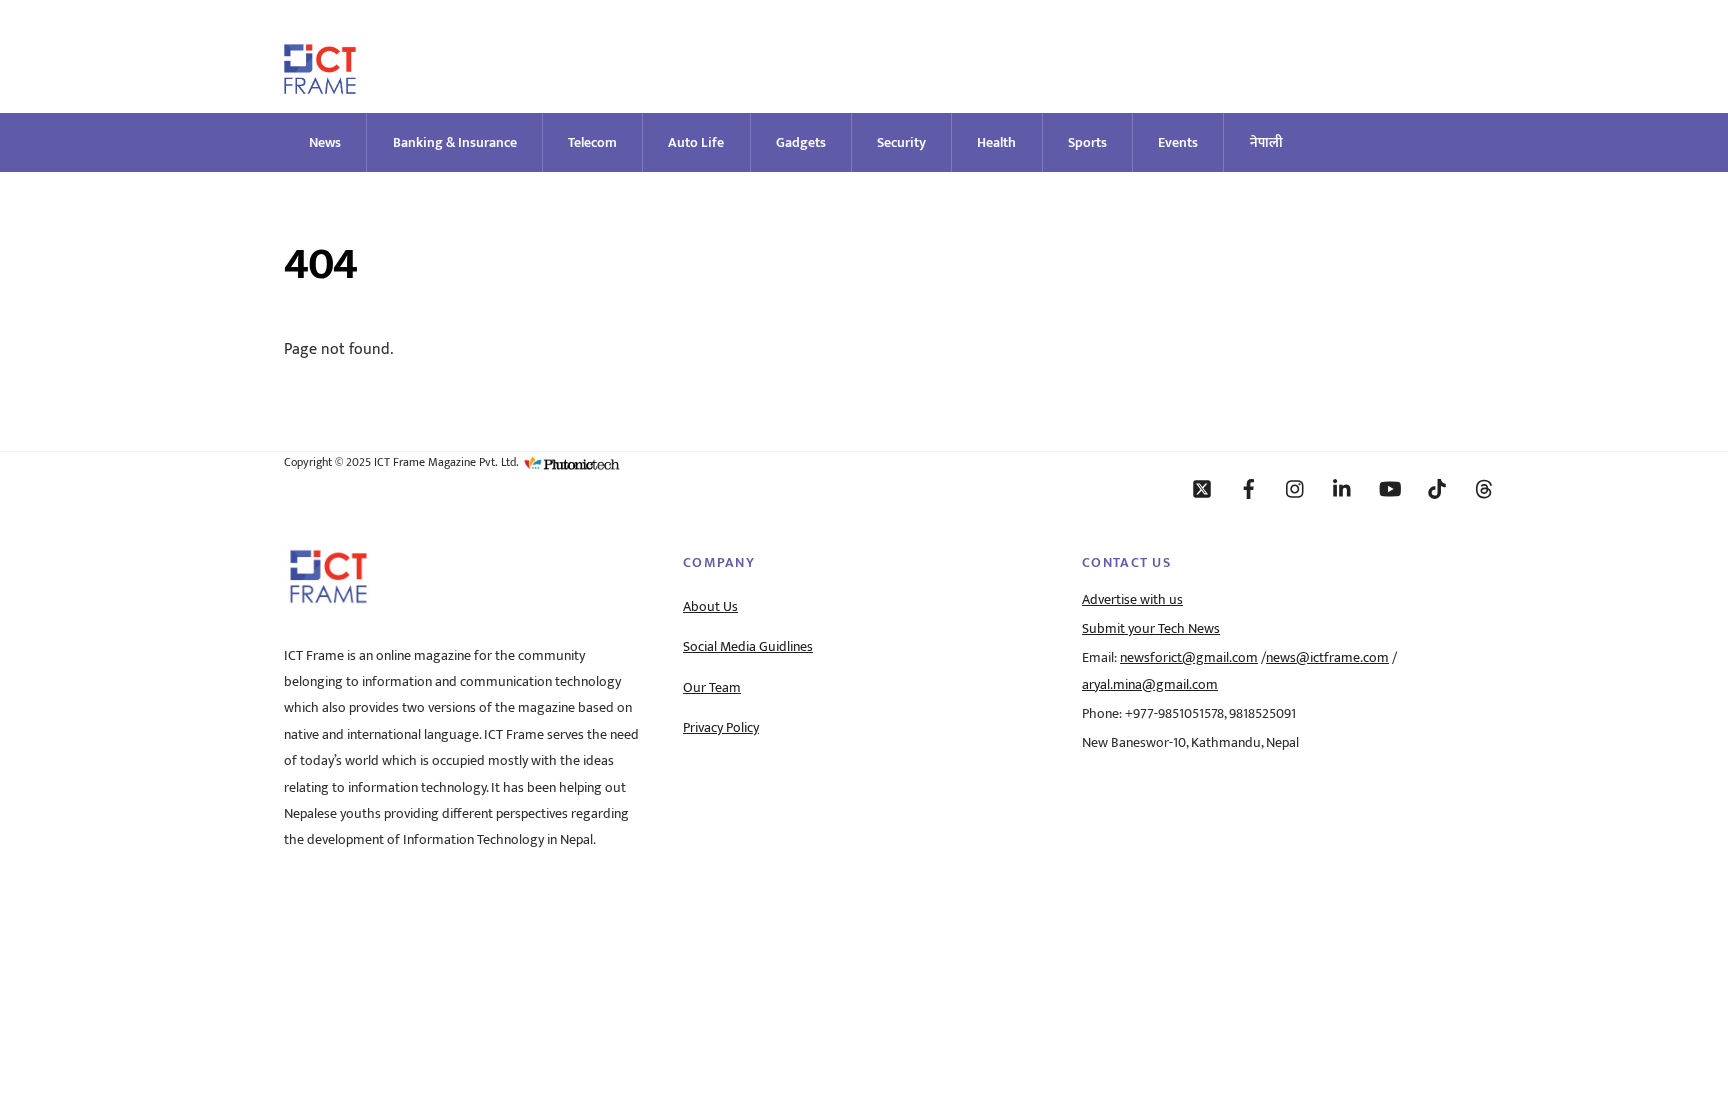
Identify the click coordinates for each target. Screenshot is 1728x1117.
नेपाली (1266, 142)
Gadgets (801, 142)
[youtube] (1390, 488)
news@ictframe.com (1327, 658)
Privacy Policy (721, 728)
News (325, 142)
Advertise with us (1132, 600)
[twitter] (1202, 488)
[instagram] (1296, 488)
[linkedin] (1343, 488)
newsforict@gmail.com (1189, 658)
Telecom (592, 142)
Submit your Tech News (1151, 629)
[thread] (1484, 488)
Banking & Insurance (455, 142)
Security (901, 142)
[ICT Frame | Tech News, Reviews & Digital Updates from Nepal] (320, 85)
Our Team (712, 688)
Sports (1087, 142)
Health (996, 142)
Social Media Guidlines (748, 647)
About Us (710, 607)
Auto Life (696, 142)
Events (1178, 142)
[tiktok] (1437, 488)
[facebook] (1249, 488)
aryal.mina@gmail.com (1150, 685)
